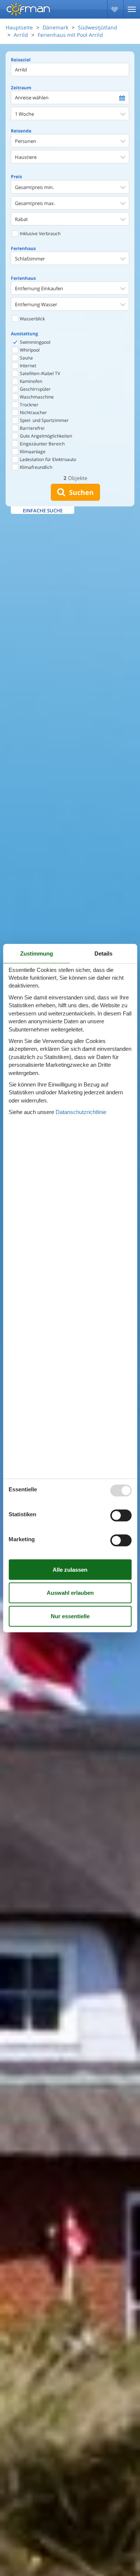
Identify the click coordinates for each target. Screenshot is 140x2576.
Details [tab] (103, 953)
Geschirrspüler (35, 389)
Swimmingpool (35, 342)
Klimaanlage (32, 452)
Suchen (80, 492)
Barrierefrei (32, 428)
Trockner (29, 405)
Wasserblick (32, 319)
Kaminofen (30, 381)
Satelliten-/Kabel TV (39, 373)
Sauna (26, 358)
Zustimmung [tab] (37, 953)
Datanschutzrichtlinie (81, 1112)
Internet (27, 366)
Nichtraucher (33, 412)
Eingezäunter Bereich (42, 444)
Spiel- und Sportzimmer (44, 420)
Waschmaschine (36, 397)
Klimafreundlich (35, 467)
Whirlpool (29, 350)
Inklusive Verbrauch (40, 233)
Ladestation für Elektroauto (47, 459)
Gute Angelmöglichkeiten (45, 436)
